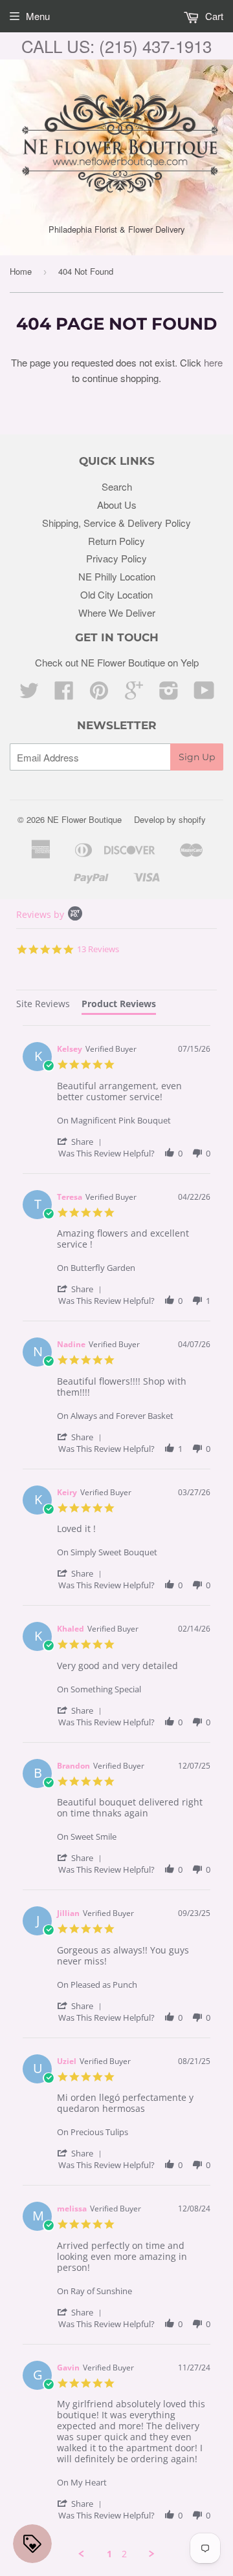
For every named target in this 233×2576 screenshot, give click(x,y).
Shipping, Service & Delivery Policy (116, 523)
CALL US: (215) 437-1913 (116, 46)
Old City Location (116, 594)
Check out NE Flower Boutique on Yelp (117, 662)
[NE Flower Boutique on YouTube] (204, 694)
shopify (192, 819)
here (213, 362)
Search (117, 486)
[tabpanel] (116, 1793)
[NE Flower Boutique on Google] (134, 694)
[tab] (43, 1006)
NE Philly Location (117, 576)
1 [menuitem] (109, 2554)
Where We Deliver (117, 612)
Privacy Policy (116, 558)
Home (21, 271)
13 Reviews (98, 949)
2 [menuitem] (124, 2554)
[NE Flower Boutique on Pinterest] (99, 694)
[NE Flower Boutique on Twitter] (29, 694)
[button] (82, 1141)
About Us (117, 505)
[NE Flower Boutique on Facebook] (64, 694)
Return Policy (116, 541)
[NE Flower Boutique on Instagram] (169, 694)
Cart (213, 16)
